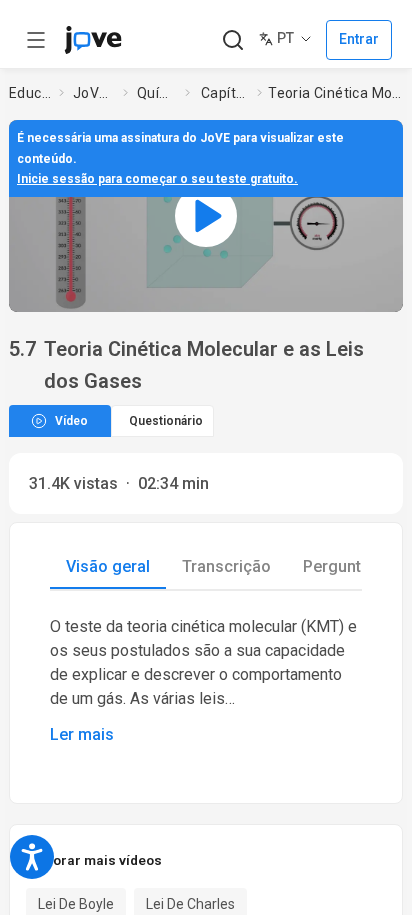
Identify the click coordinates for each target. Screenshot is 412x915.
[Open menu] (36, 40)
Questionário (166, 421)
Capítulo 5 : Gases (225, 93)
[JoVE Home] (93, 40)
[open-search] (232, 40)
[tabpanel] (206, 681)
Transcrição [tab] (226, 566)
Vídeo (71, 421)
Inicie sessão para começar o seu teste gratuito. (157, 179)
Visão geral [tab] (108, 566)
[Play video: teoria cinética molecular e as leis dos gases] (206, 216)
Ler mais (82, 734)
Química (157, 93)
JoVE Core (94, 93)
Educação (30, 93)
